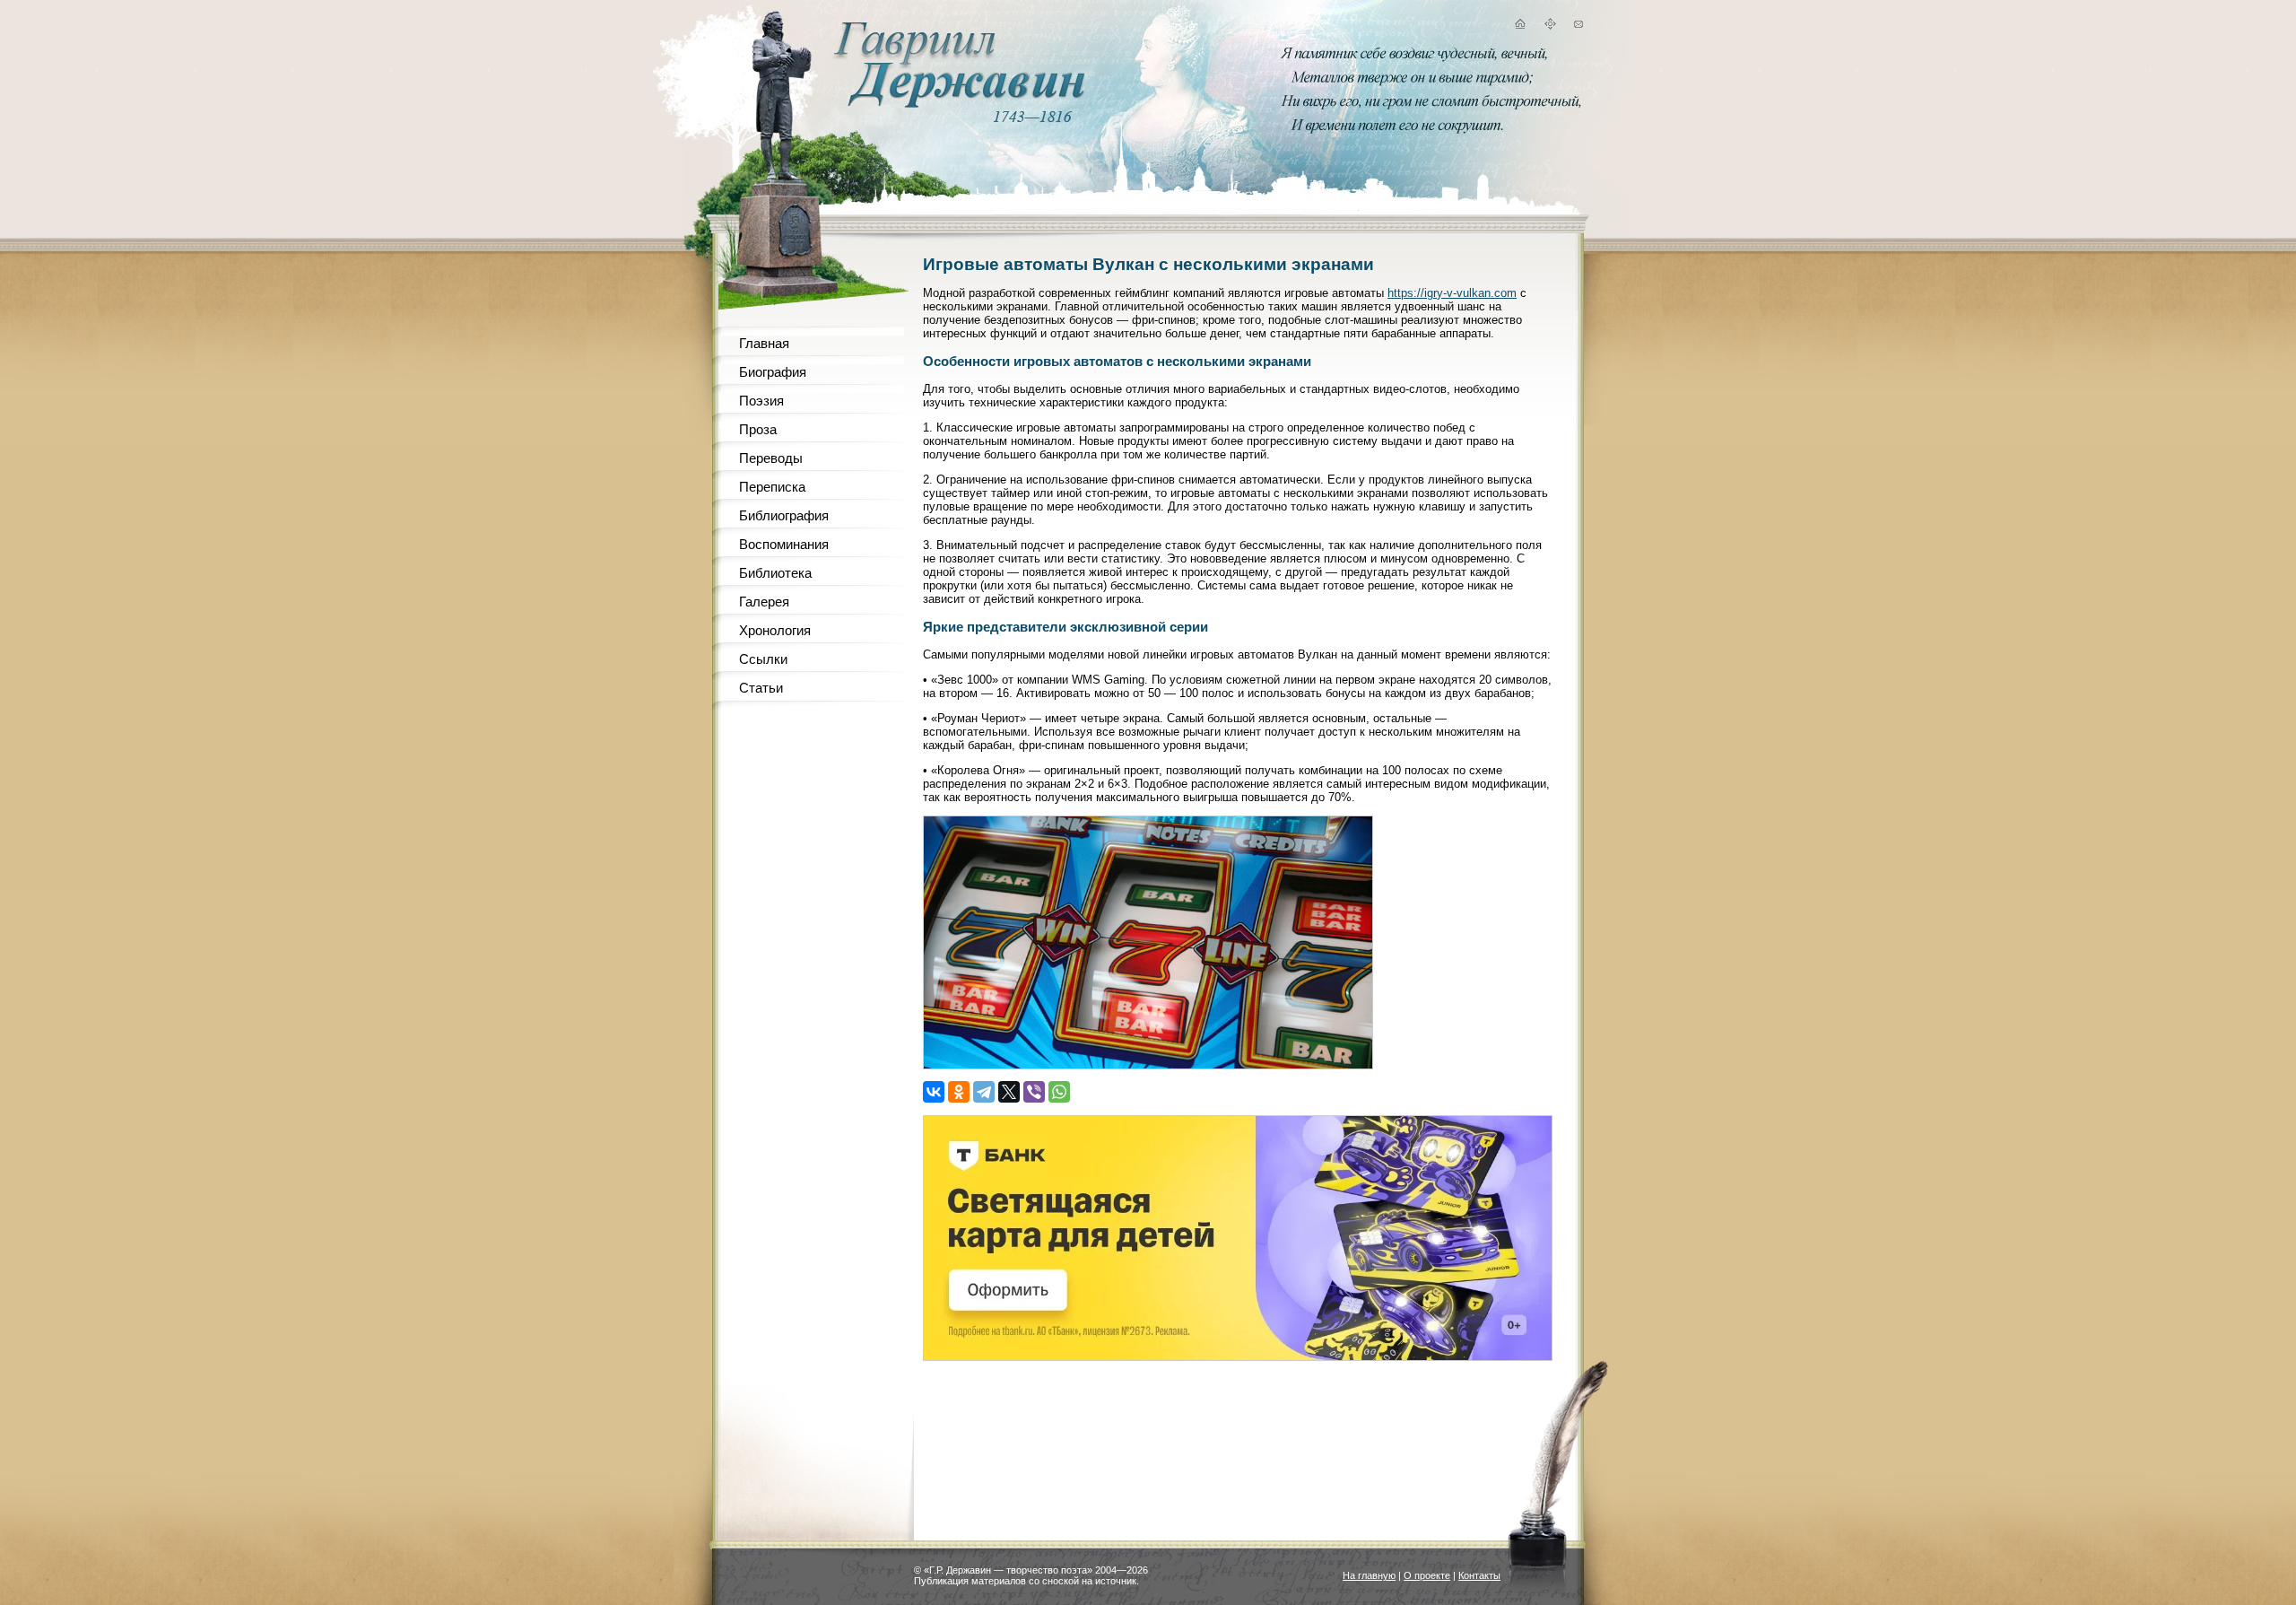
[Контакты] (1578, 26)
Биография (773, 372)
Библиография (784, 515)
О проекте (1427, 1575)
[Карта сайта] (1550, 26)
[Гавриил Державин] (957, 104)
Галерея (764, 602)
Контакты (1479, 1575)
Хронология (775, 630)
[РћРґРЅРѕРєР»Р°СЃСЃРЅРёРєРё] (959, 1092)
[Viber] (1034, 1092)
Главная (764, 343)
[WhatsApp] (1059, 1092)
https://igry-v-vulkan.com (1452, 293)
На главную (1369, 1575)
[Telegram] (984, 1092)
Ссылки (763, 659)
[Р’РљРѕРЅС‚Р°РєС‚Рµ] (934, 1092)
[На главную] (1519, 26)
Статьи (761, 688)
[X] (1009, 1092)
